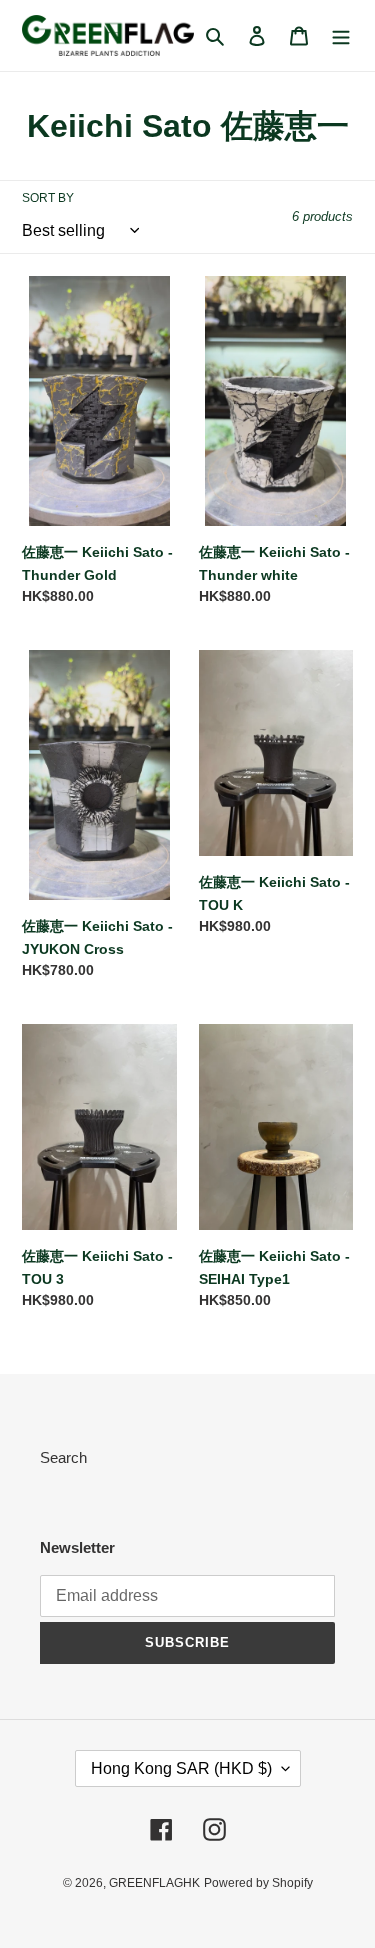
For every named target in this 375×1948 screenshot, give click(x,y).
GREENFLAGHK (154, 1883)
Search (63, 1457)
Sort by (48, 198)
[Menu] (341, 35)
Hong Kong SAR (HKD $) (181, 1768)
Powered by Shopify (258, 1883)
